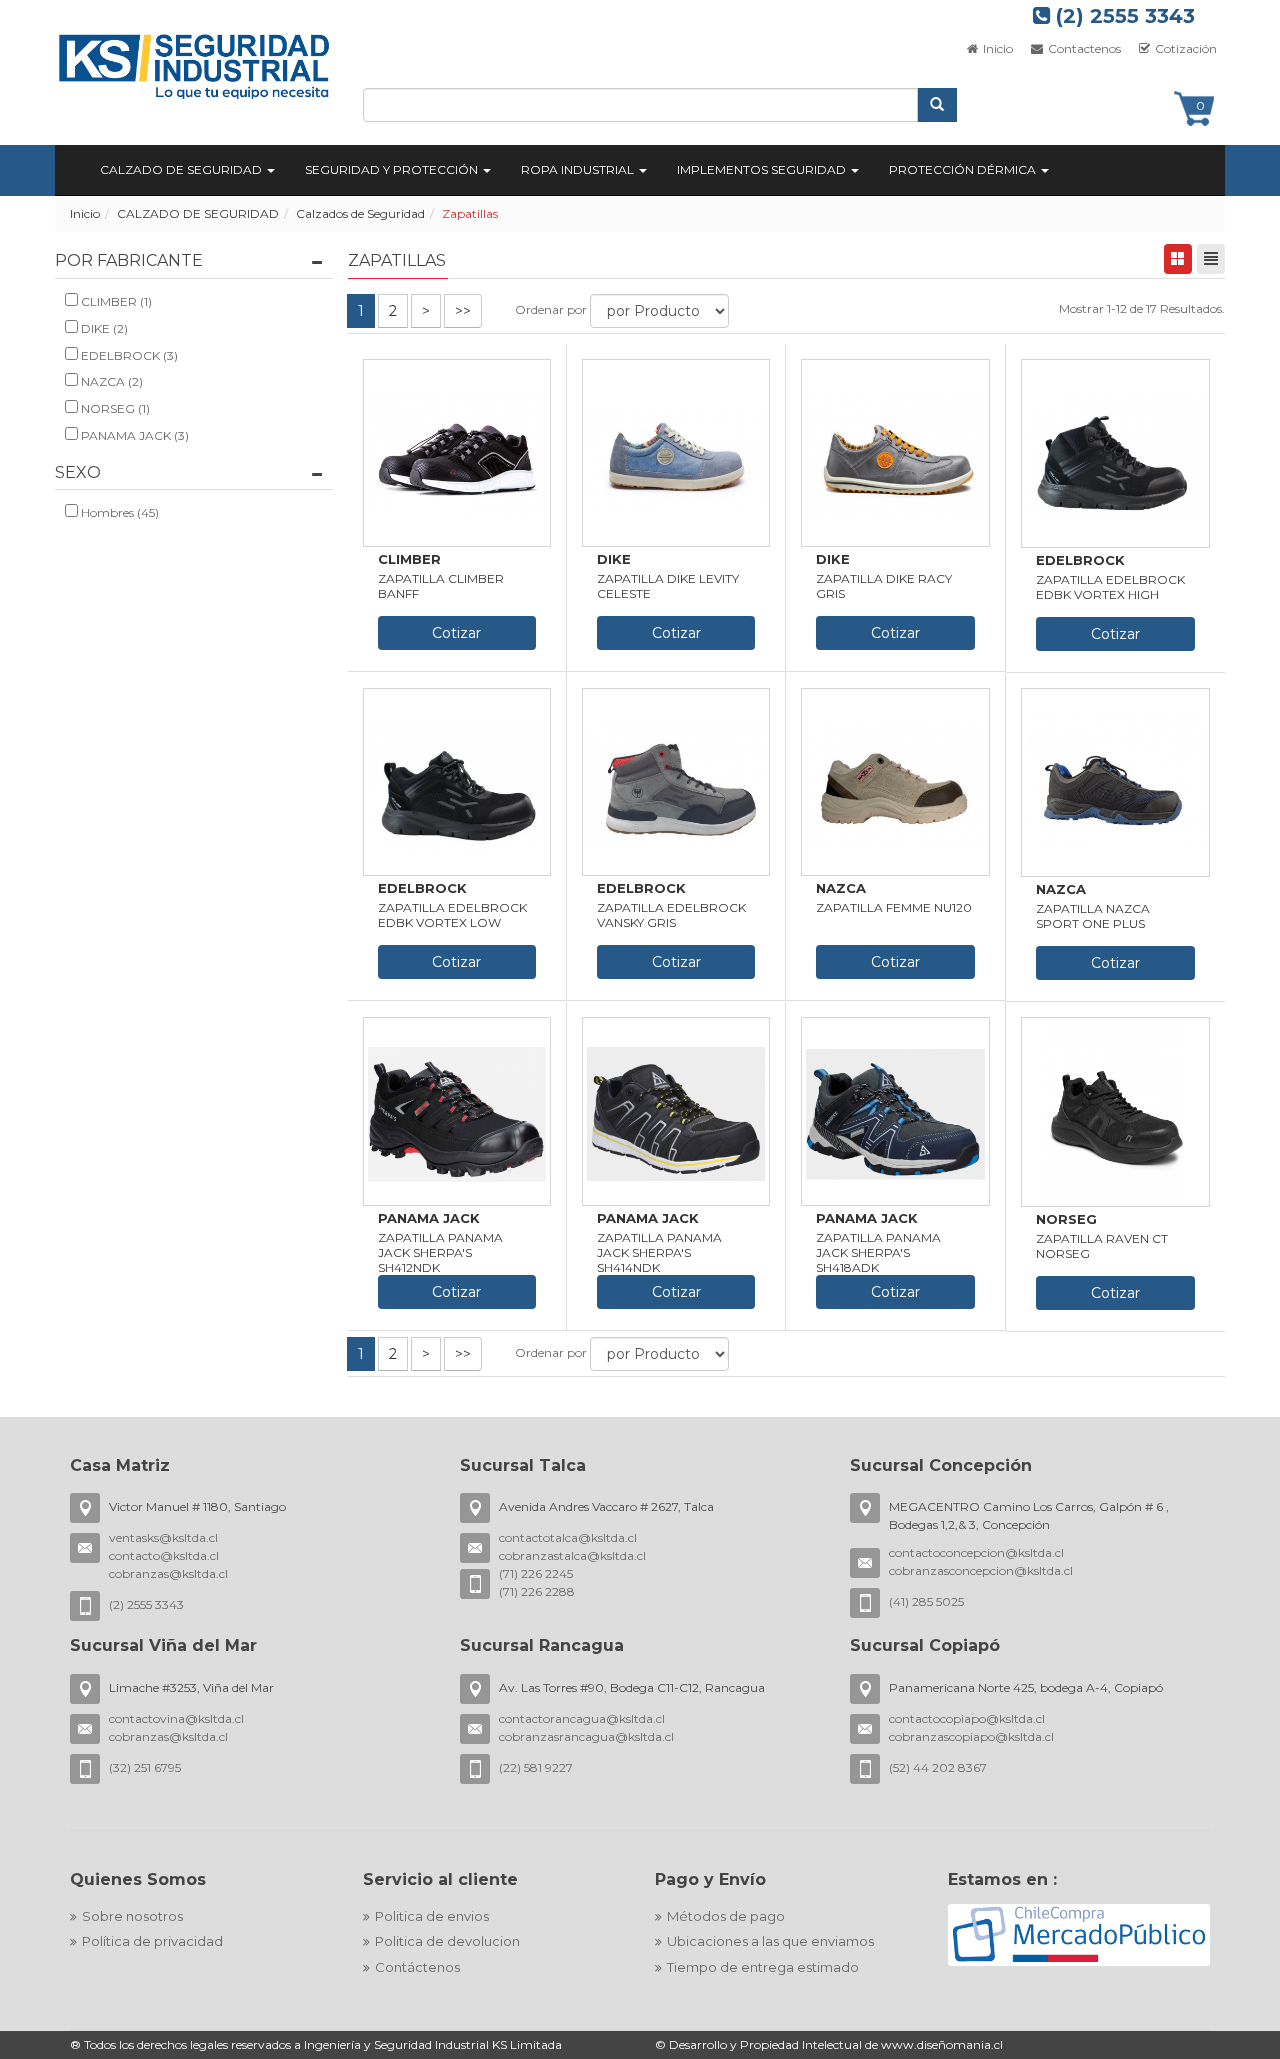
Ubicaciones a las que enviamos (770, 1941)
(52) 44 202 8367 (938, 1767)
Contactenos (1083, 48)
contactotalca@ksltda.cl (568, 1537)
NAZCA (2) (110, 381)
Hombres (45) (118, 512)
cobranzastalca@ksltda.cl (572, 1555)
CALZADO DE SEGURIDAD (198, 213)
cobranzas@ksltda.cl (168, 1573)
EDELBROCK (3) (128, 355)
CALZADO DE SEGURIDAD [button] (182, 169)
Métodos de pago (726, 1916)
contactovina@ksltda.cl (176, 1718)
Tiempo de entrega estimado (763, 1967)
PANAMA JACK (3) (133, 435)
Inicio (996, 48)
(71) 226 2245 (536, 1573)
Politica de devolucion (447, 1941)
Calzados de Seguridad (360, 213)
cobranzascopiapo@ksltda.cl (971, 1736)
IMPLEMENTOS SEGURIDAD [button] (763, 169)
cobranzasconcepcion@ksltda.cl (981, 1570)
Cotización (1184, 48)
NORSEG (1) (114, 408)
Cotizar (456, 633)
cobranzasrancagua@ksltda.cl (586, 1736)
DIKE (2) (103, 328)
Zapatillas (470, 213)
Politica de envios (432, 1916)
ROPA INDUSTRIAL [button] (579, 169)
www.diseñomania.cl (942, 2044)
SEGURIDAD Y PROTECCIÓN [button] (393, 169)
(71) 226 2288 (537, 1591)
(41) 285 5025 (926, 1601)
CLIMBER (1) (115, 301)
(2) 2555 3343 (1122, 16)
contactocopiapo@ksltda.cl (967, 1718)
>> (463, 311)
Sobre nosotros (132, 1916)
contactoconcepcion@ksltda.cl (976, 1552)
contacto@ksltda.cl (164, 1555)
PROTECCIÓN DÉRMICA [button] (964, 169)
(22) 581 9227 (536, 1767)
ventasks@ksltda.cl (163, 1537)
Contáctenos (417, 1967)
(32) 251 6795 (145, 1767)
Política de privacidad (152, 1941)
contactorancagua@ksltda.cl (582, 1718)
